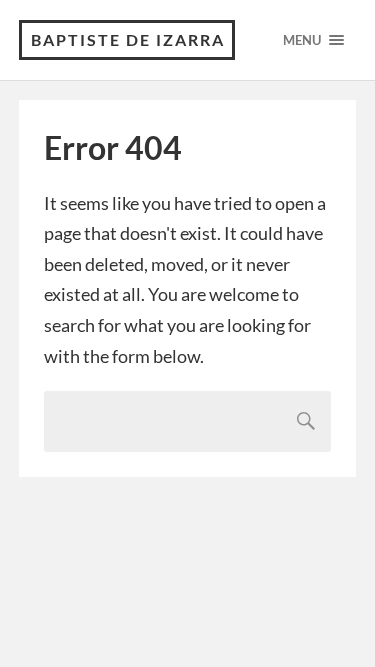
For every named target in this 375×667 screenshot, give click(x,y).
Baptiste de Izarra (128, 39)
